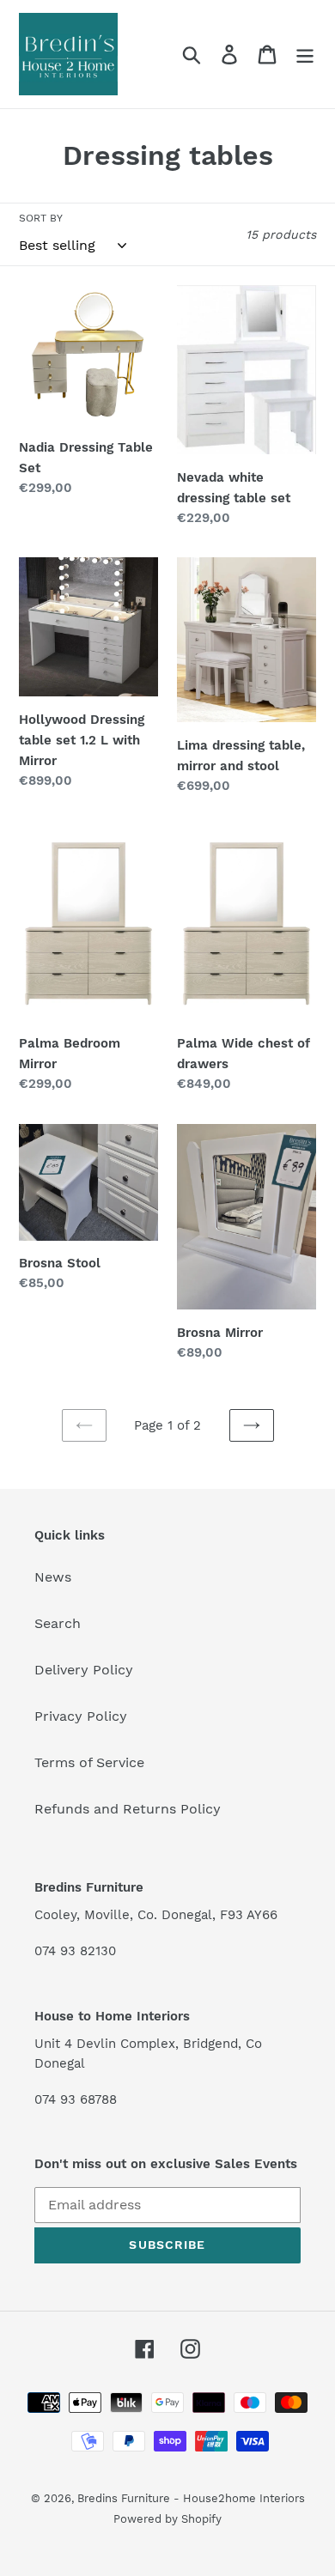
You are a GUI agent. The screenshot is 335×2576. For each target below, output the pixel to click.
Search (58, 1623)
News (53, 1577)
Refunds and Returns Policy (128, 1809)
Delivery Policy (84, 1670)
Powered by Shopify (167, 2519)
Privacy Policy (81, 1716)
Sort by (41, 218)
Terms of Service (89, 1762)
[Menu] (305, 55)
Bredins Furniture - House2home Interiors (191, 2498)
